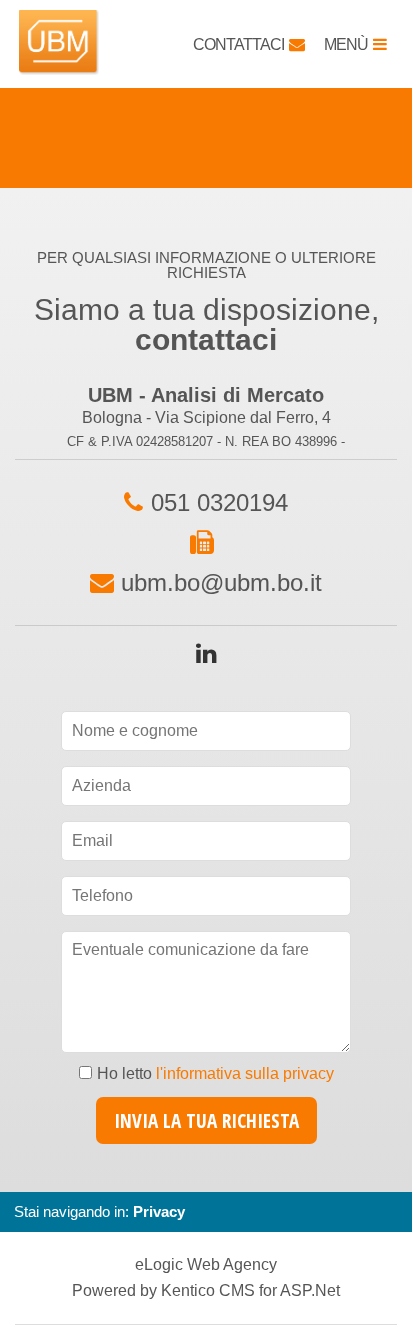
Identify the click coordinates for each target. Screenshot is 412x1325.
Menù (346, 44)
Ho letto (215, 1074)
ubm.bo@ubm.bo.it (221, 582)
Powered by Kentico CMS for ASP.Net (206, 1291)
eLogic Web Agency (206, 1265)
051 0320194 (219, 502)
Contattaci (238, 44)
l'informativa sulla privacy (245, 1073)
